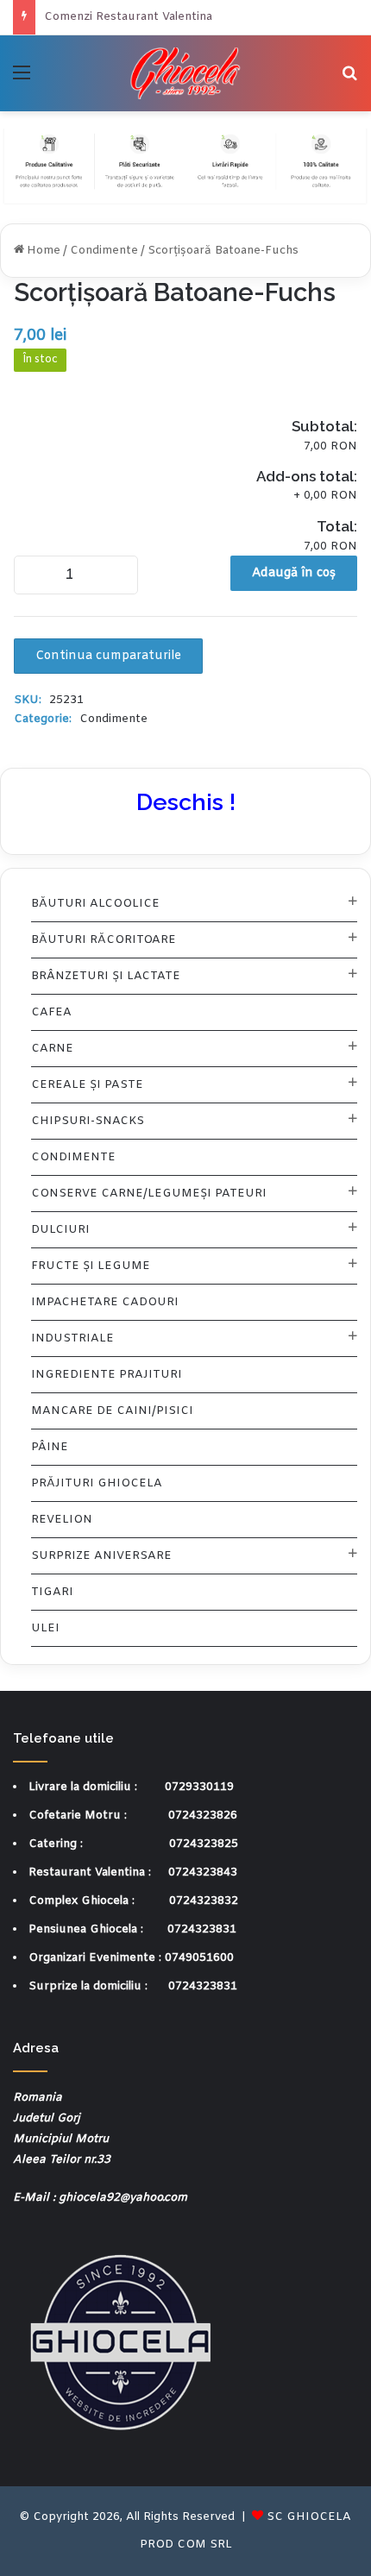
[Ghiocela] (186, 73)
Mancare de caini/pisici (112, 1411)
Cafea (51, 1012)
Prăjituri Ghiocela (97, 1483)
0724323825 (204, 1844)
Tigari (52, 1592)
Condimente (104, 251)
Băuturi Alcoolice (95, 904)
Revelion (62, 1520)
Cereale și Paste (87, 1085)
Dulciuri (60, 1230)
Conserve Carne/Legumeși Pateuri (149, 1194)
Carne (52, 1049)
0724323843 (203, 1872)
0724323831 (202, 1929)
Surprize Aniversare (101, 1556)
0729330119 (199, 1787)
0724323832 (204, 1901)
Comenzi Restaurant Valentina (128, 17)
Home (44, 251)
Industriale (72, 1338)
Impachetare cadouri (105, 1302)
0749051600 (199, 1958)
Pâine (50, 1447)
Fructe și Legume (91, 1266)
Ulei (45, 1628)
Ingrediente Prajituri (107, 1375)
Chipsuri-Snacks (88, 1121)
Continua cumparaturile (108, 656)
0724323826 (203, 1816)
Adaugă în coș (294, 573)
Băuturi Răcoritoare (104, 940)
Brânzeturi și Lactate (106, 976)
